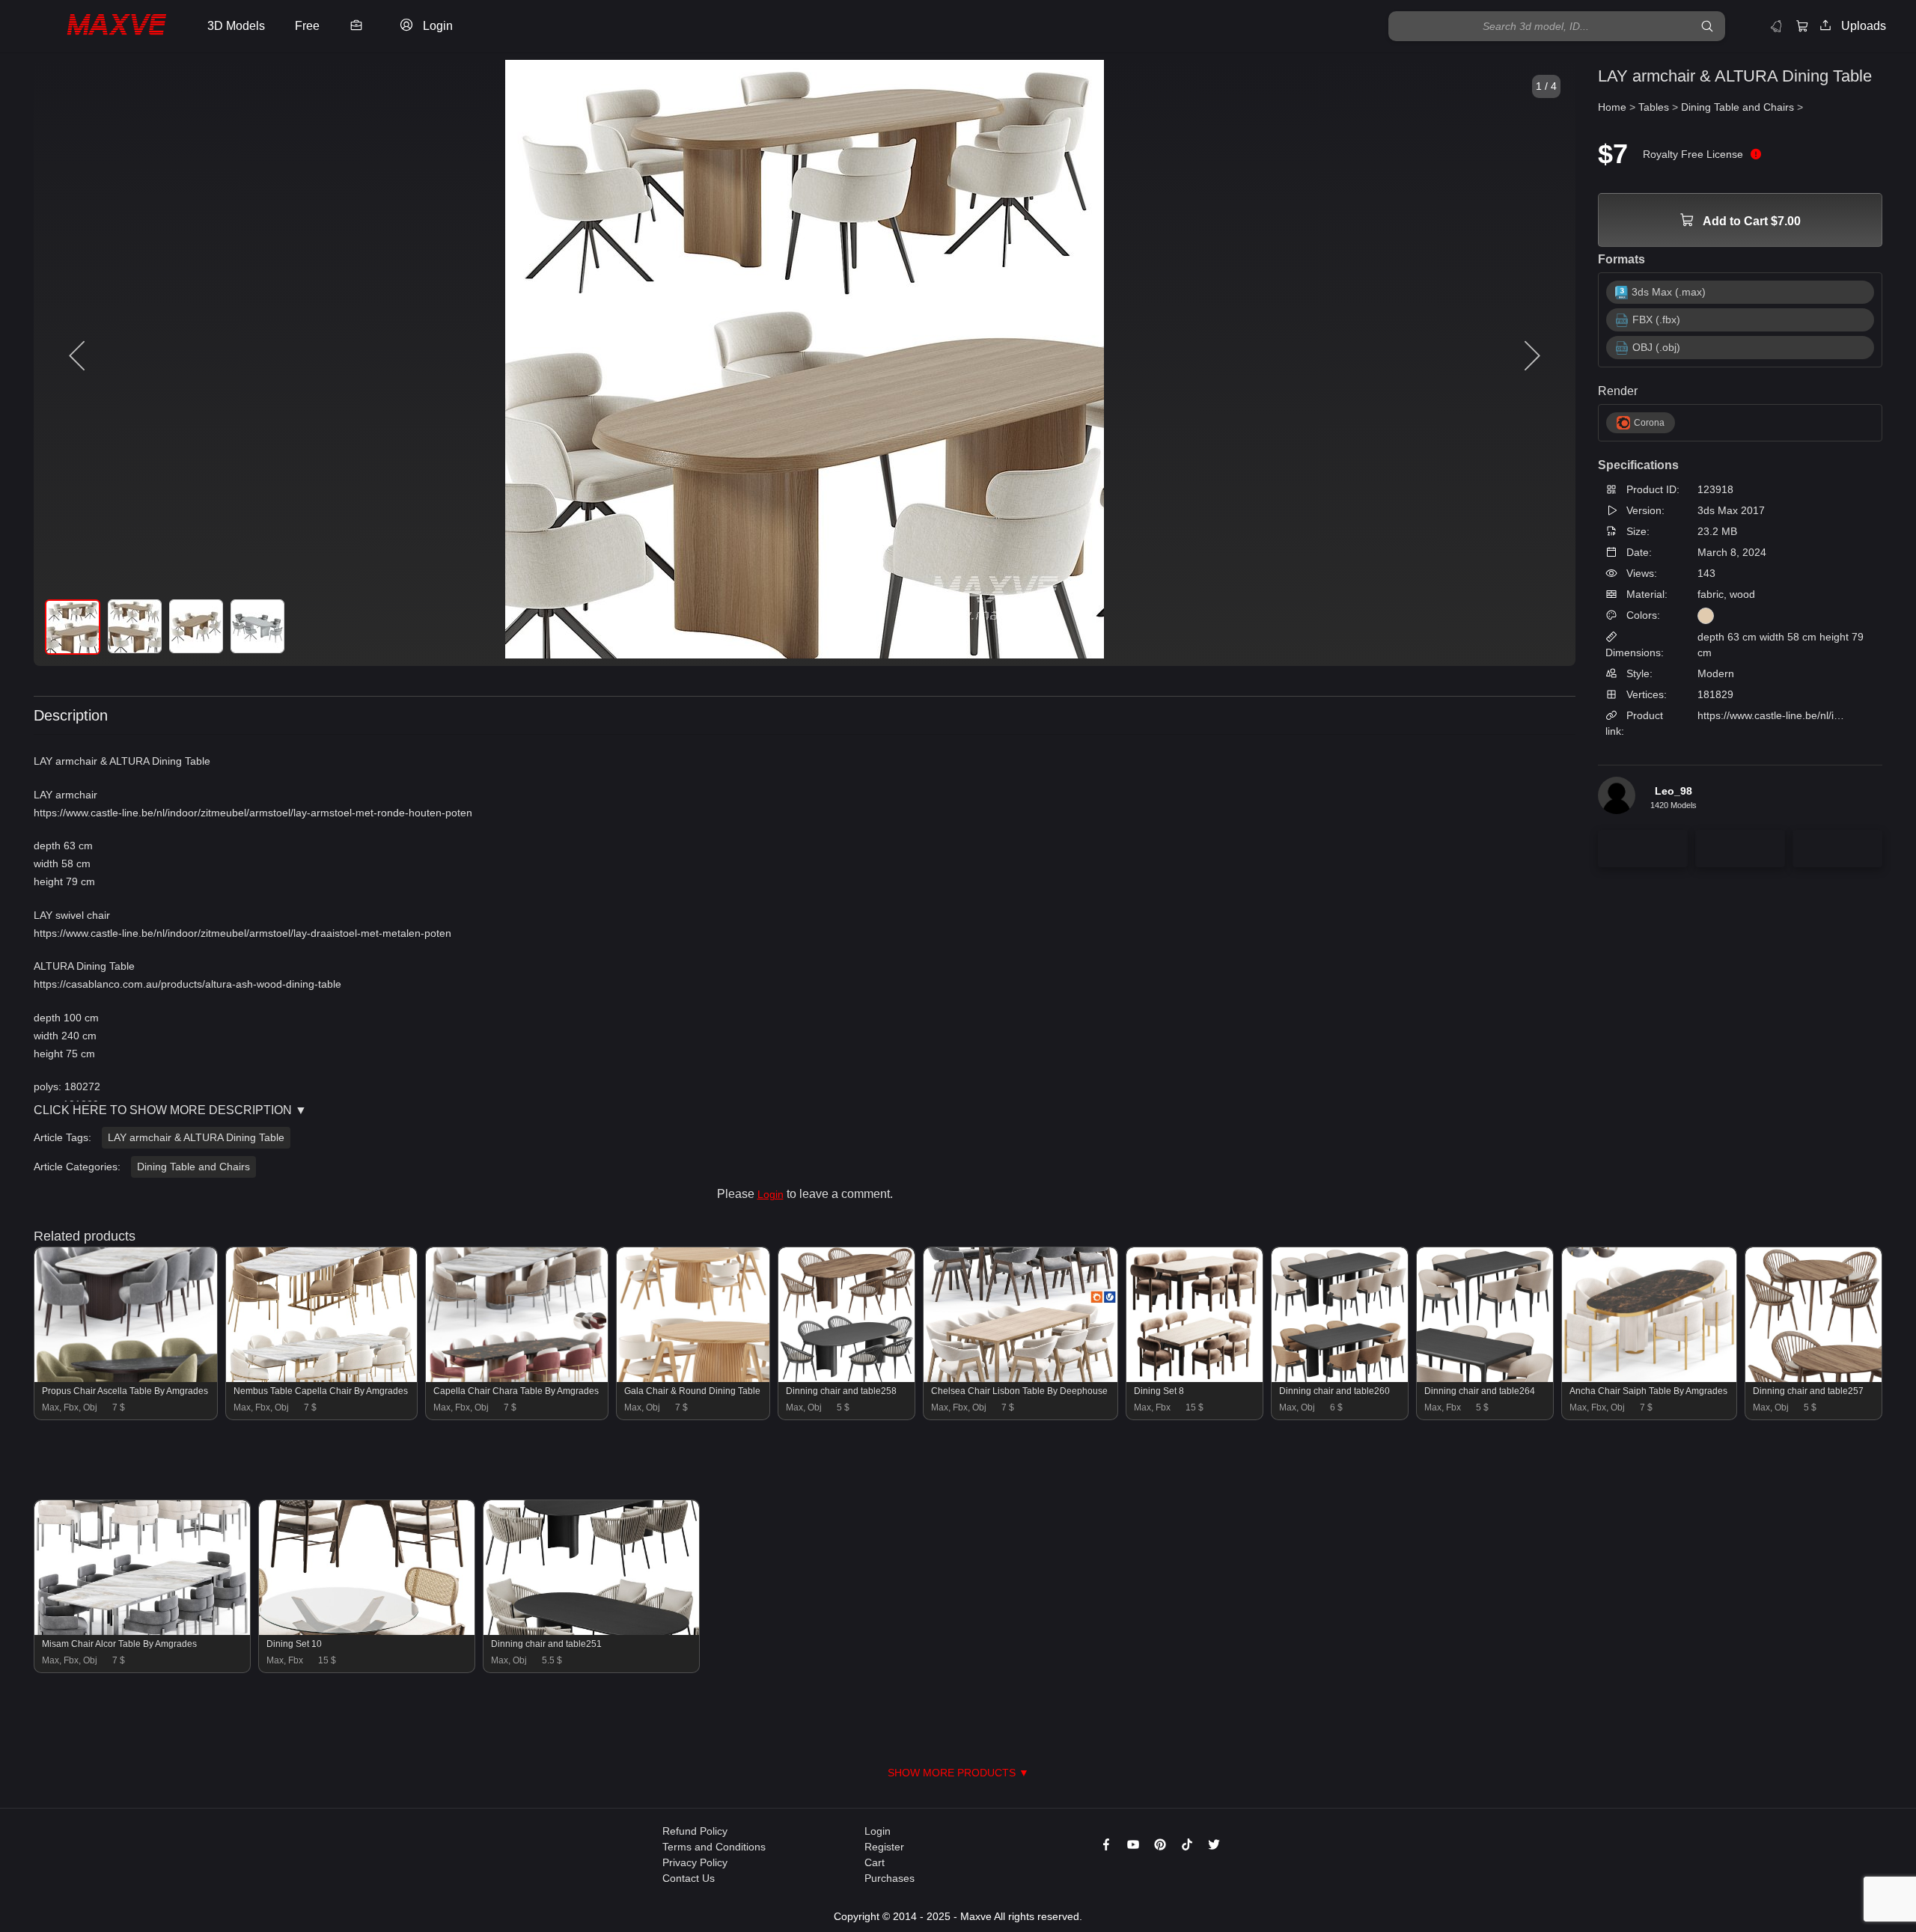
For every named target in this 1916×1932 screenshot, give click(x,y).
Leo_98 (1674, 791)
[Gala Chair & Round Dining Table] (693, 1378)
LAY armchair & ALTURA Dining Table (196, 1137)
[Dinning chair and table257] (1813, 1378)
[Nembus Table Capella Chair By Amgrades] (321, 1378)
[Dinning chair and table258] (846, 1378)
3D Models (236, 26)
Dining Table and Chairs (193, 1167)
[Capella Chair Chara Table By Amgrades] (517, 1378)
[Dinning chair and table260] (1340, 1378)
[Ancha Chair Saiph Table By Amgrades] (1649, 1378)
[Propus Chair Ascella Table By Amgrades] (126, 1378)
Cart (875, 1862)
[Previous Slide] (79, 356)
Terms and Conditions (714, 1847)
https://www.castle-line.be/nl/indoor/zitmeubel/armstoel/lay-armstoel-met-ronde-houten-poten (253, 813)
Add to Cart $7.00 (1751, 221)
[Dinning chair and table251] (591, 1631)
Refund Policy (695, 1831)
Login (771, 1194)
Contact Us (689, 1878)
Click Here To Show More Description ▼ (170, 1110)
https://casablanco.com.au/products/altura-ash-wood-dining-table (187, 984)
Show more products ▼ (958, 1773)
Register (884, 1847)
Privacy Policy (695, 1862)
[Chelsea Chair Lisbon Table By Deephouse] (1020, 1378)
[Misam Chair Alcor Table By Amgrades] (142, 1631)
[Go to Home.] (100, 26)
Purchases (890, 1878)
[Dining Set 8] (1195, 1378)
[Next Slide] (1531, 356)
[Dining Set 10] (367, 1631)
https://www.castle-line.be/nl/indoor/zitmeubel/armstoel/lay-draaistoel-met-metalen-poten (242, 933)
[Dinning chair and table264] (1485, 1378)
